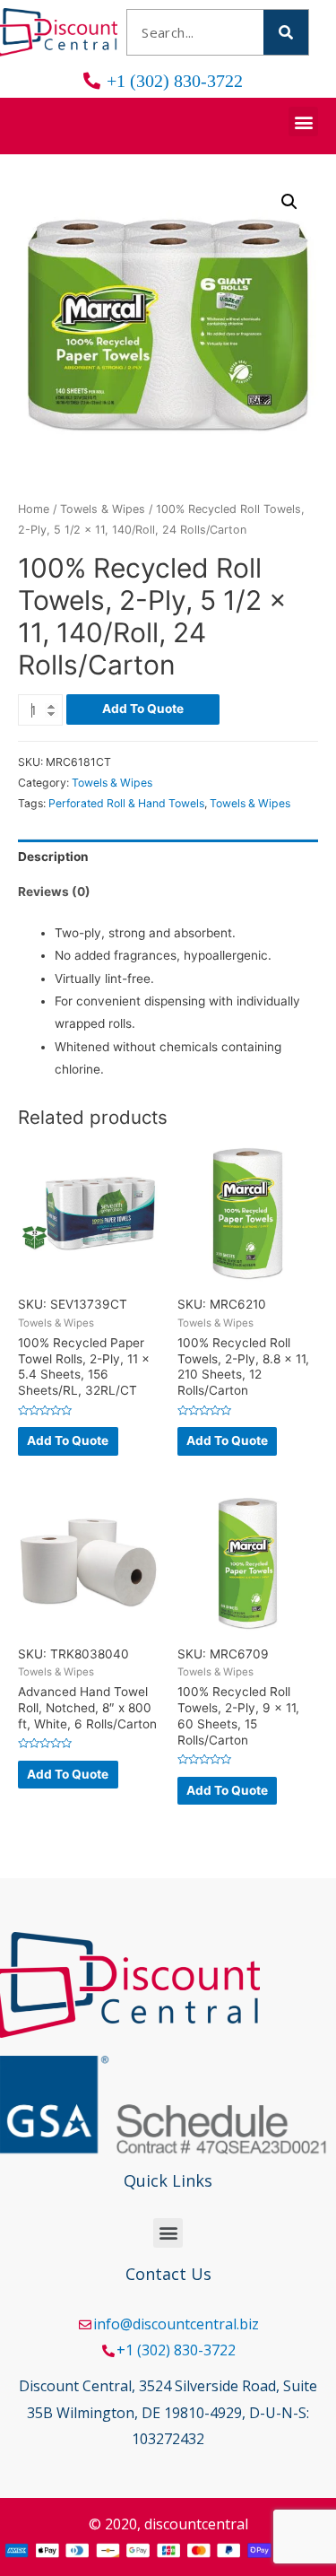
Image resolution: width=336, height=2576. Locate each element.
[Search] (286, 32)
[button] (303, 122)
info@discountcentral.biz (176, 2324)
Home (34, 509)
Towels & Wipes (103, 509)
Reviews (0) (54, 892)
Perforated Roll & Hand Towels (126, 803)
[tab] (168, 857)
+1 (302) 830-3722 (176, 2350)
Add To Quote (143, 709)
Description (53, 857)
